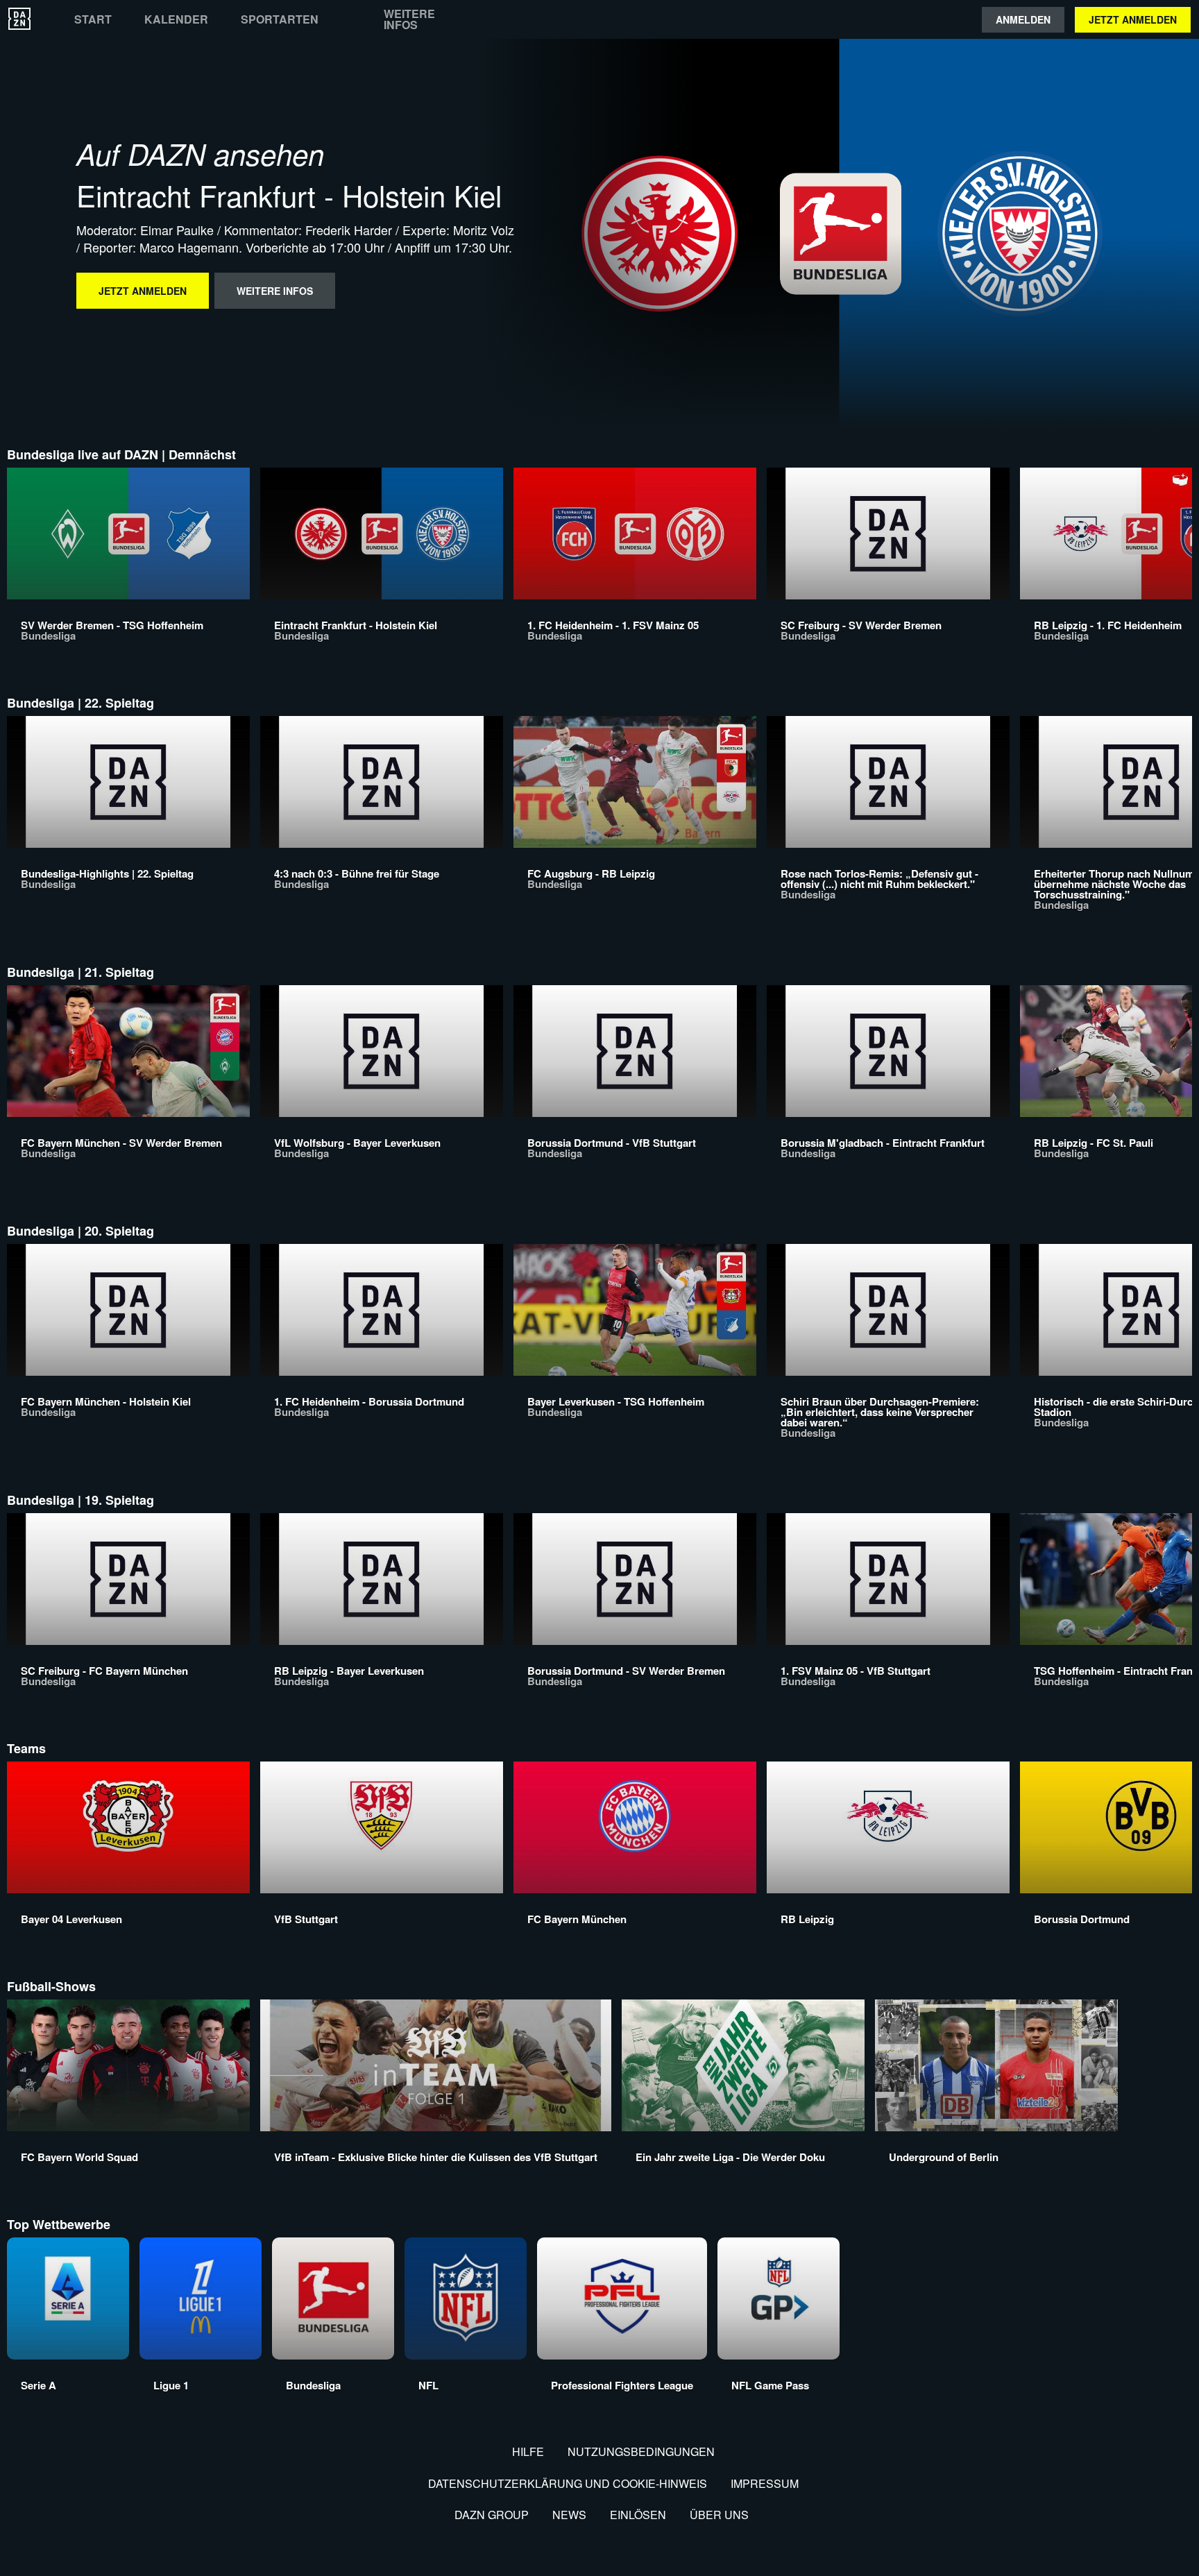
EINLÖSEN (638, 2515)
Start (93, 19)
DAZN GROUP (492, 2515)
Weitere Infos (409, 19)
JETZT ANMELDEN (1133, 19)
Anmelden (1023, 19)
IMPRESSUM (765, 2483)
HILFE (528, 2451)
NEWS (569, 2515)
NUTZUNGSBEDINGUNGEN (641, 2451)
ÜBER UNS (719, 2515)
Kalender (176, 19)
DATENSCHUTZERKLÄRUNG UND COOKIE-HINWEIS (568, 2483)
